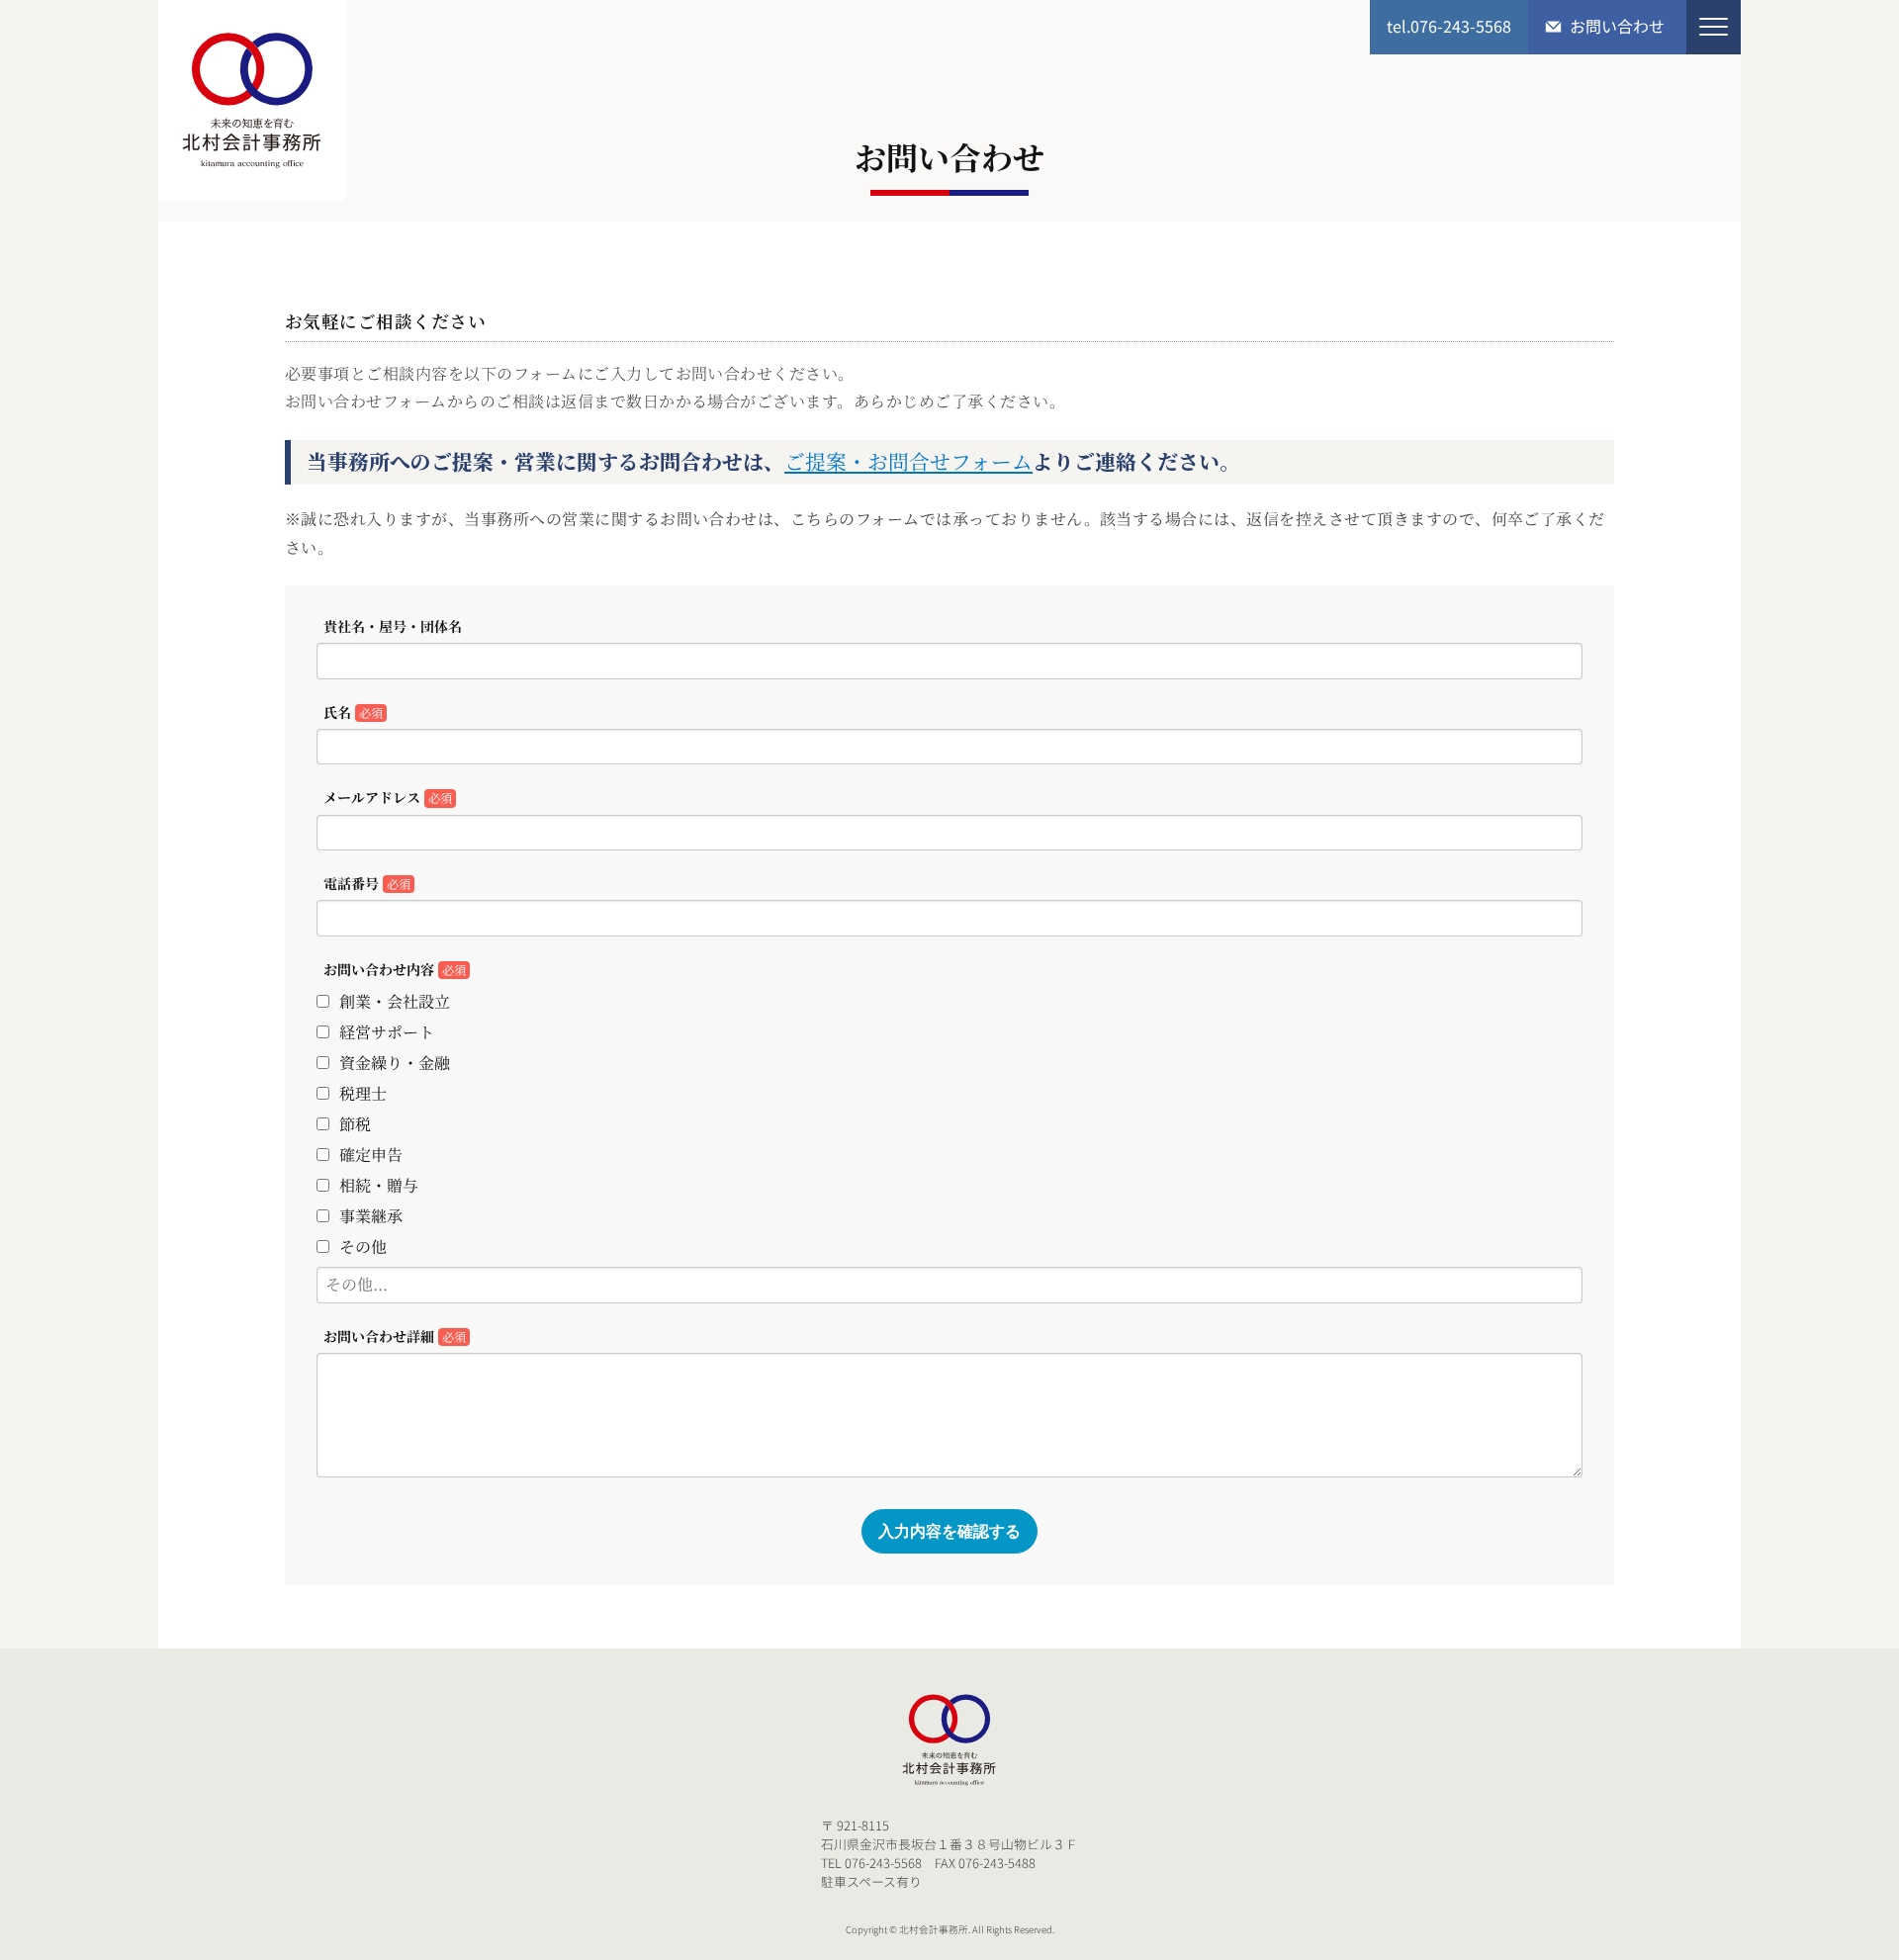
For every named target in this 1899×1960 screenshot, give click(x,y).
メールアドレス (388, 797)
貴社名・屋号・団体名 (393, 626)
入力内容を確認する (949, 1531)
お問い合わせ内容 (395, 969)
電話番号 (367, 883)
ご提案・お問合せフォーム (908, 461)
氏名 (353, 712)
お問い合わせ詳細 (395, 1336)
